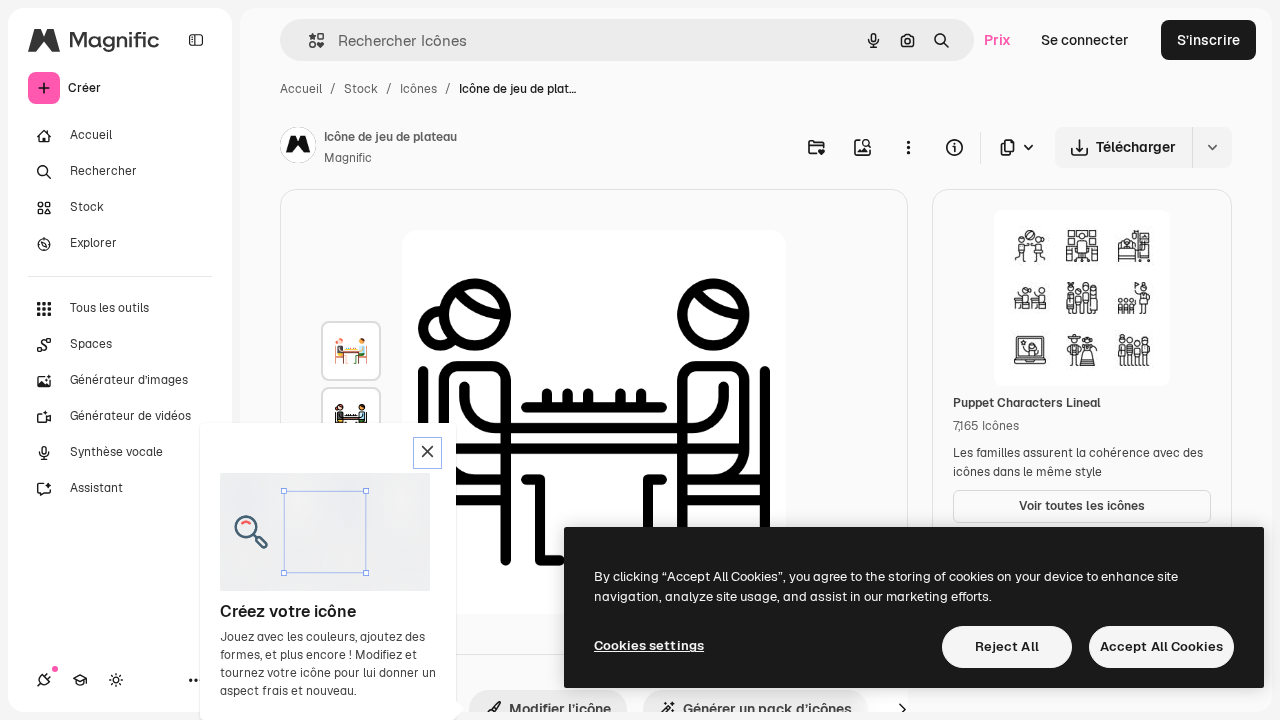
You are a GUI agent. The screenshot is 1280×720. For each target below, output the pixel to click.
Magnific (348, 158)
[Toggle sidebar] (196, 40)
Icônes (418, 89)
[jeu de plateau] (351, 351)
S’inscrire (1208, 40)
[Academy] (80, 680)
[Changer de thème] (116, 680)
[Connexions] (44, 680)
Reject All (1007, 646)
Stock (361, 89)
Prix (997, 40)
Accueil (301, 89)
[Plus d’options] (908, 147)
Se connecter (1085, 40)
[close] (427, 453)
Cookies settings (649, 645)
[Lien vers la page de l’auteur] (298, 148)
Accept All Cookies (1161, 646)
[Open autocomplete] (308, 40)
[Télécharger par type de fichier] (1018, 147)
